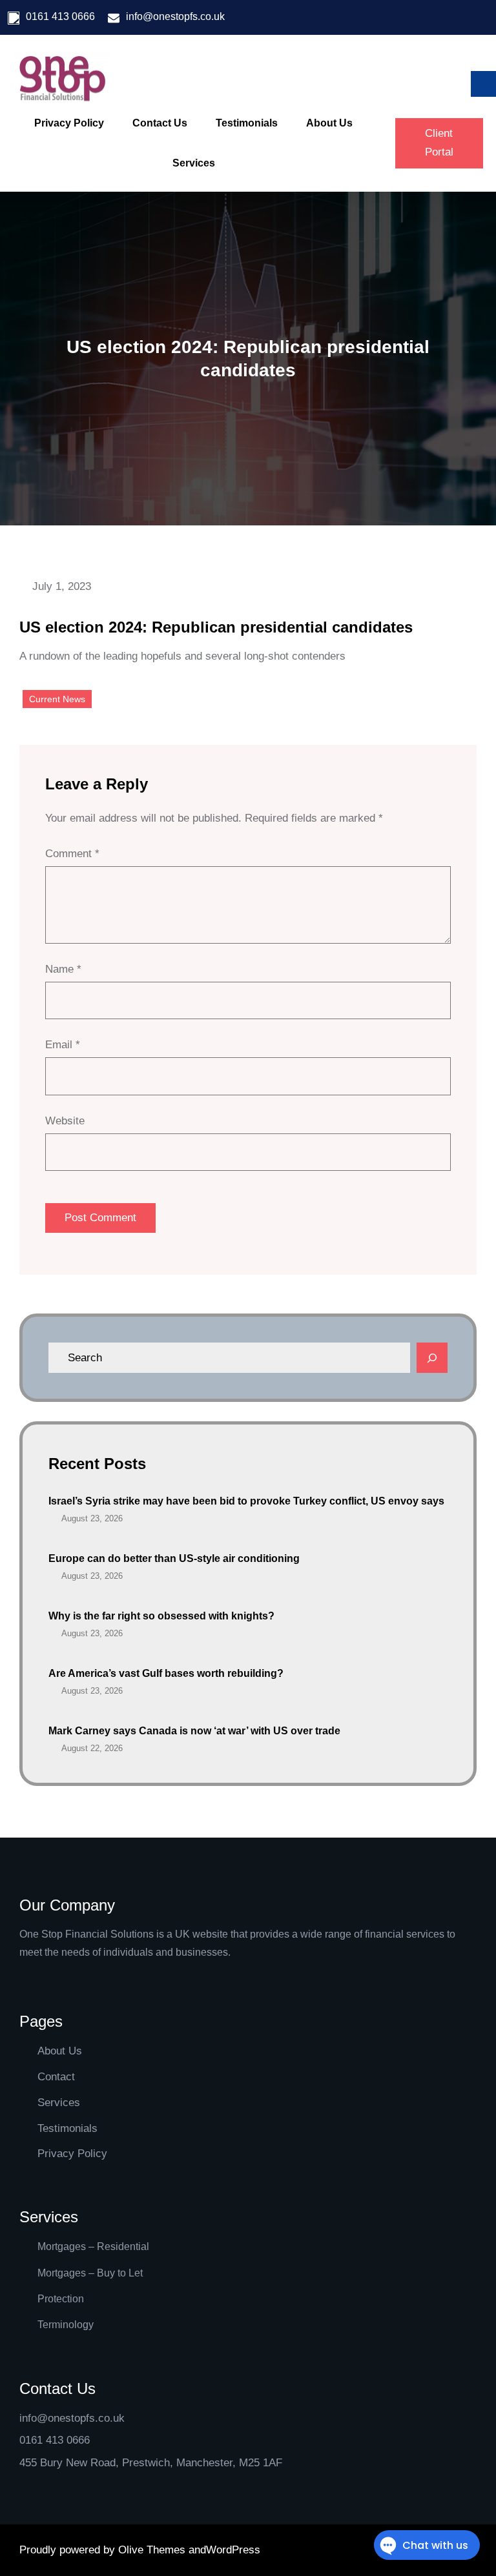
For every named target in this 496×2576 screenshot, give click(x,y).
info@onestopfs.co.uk (175, 16)
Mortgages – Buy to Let (90, 2273)
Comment (72, 854)
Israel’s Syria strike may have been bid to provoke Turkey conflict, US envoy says (246, 1501)
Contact (56, 2077)
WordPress (233, 2550)
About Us (60, 2051)
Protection (61, 2299)
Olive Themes (153, 2550)
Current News (57, 699)
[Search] (432, 1358)
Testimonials (67, 2128)
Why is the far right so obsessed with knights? (161, 1616)
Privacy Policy (72, 2154)
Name (63, 969)
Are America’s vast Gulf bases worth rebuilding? (166, 1673)
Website (65, 1121)
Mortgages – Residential (93, 2246)
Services (59, 2103)
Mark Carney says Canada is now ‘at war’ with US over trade (194, 1731)
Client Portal (439, 143)
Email (63, 1045)
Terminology (66, 2325)
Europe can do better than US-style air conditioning (174, 1558)
